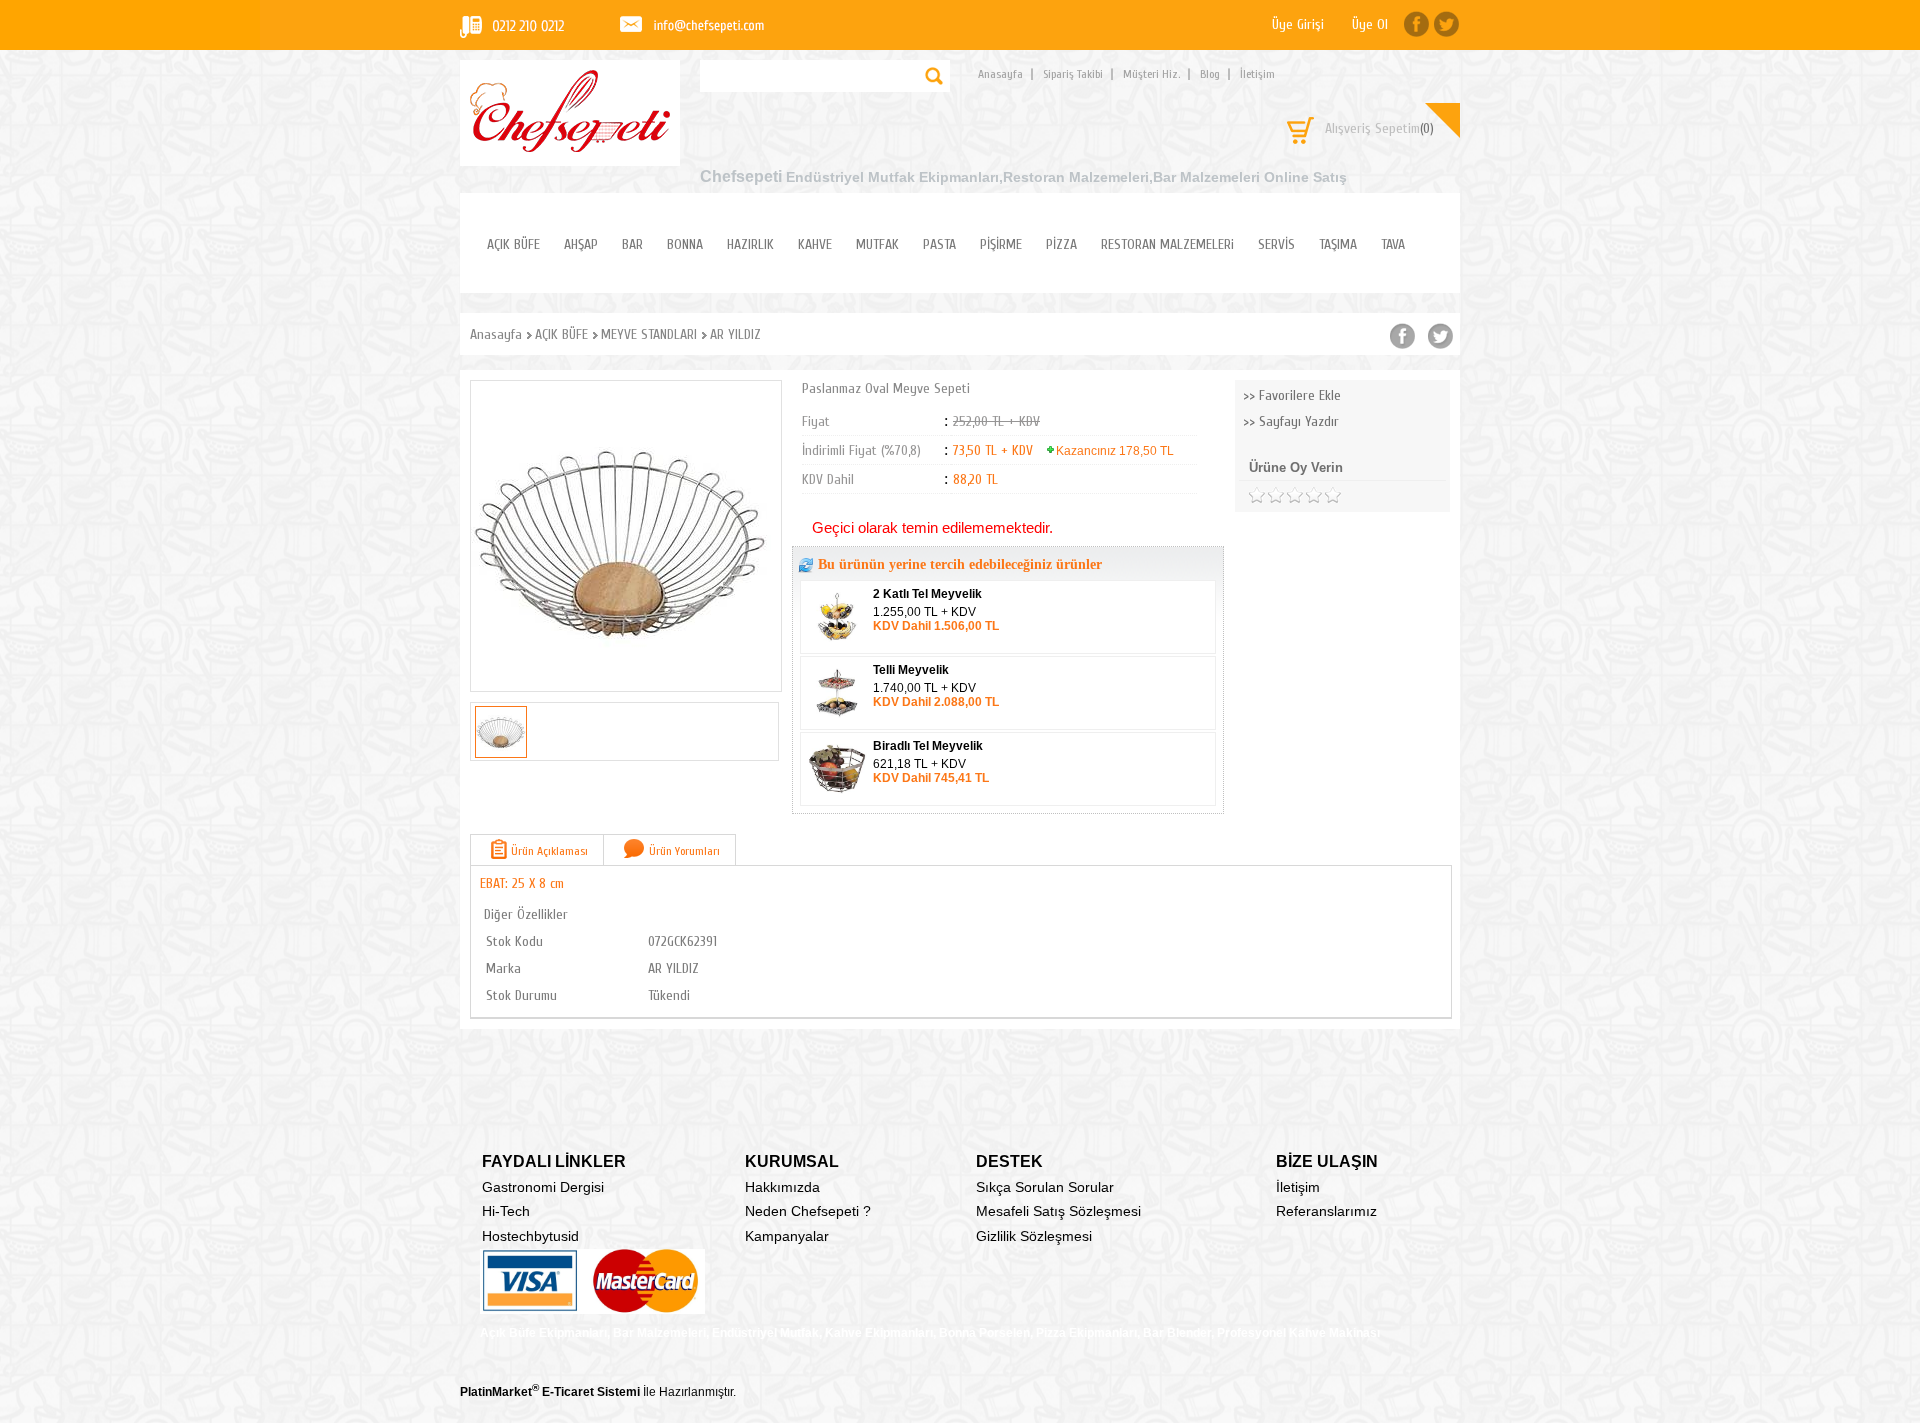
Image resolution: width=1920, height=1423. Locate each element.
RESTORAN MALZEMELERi (1167, 244)
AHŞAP (581, 244)
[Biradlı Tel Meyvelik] (838, 799)
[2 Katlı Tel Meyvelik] (838, 647)
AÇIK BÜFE (513, 244)
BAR (632, 244)
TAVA (1393, 244)
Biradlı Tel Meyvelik (928, 746)
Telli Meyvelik (911, 670)
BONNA (685, 244)
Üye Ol (1370, 24)
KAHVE (815, 244)
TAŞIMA (1338, 244)
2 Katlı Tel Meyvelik (927, 594)
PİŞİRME (1001, 244)
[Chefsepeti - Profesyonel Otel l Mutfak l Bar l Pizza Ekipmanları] (570, 146)
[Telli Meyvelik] (838, 723)
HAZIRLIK (750, 244)
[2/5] (1266, 495)
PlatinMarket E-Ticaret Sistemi (550, 1392)
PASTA (939, 244)
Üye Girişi (1298, 24)
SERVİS (1276, 244)
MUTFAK (877, 244)
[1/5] (1256, 495)
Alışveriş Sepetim (1379, 128)
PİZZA (1061, 244)
